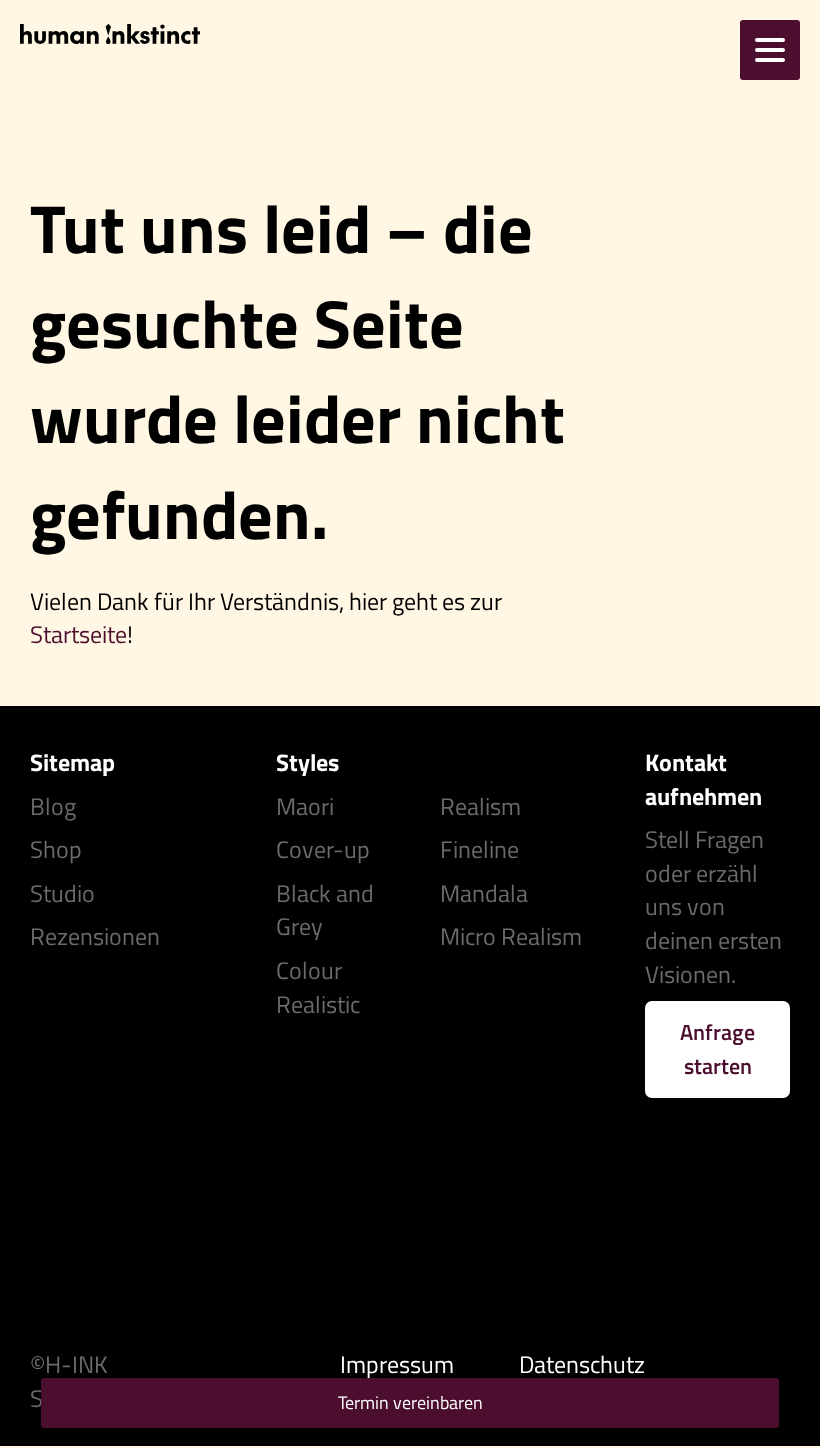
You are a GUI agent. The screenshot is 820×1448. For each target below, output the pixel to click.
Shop (56, 849)
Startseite (78, 634)
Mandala (484, 893)
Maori (305, 806)
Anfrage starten (717, 1049)
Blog (53, 806)
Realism (480, 806)
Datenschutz (582, 1364)
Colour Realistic (318, 987)
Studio (62, 893)
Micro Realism (511, 936)
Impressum (397, 1364)
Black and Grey (325, 910)
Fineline (479, 849)
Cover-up (323, 849)
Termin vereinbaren (410, 1402)
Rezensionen (95, 936)
